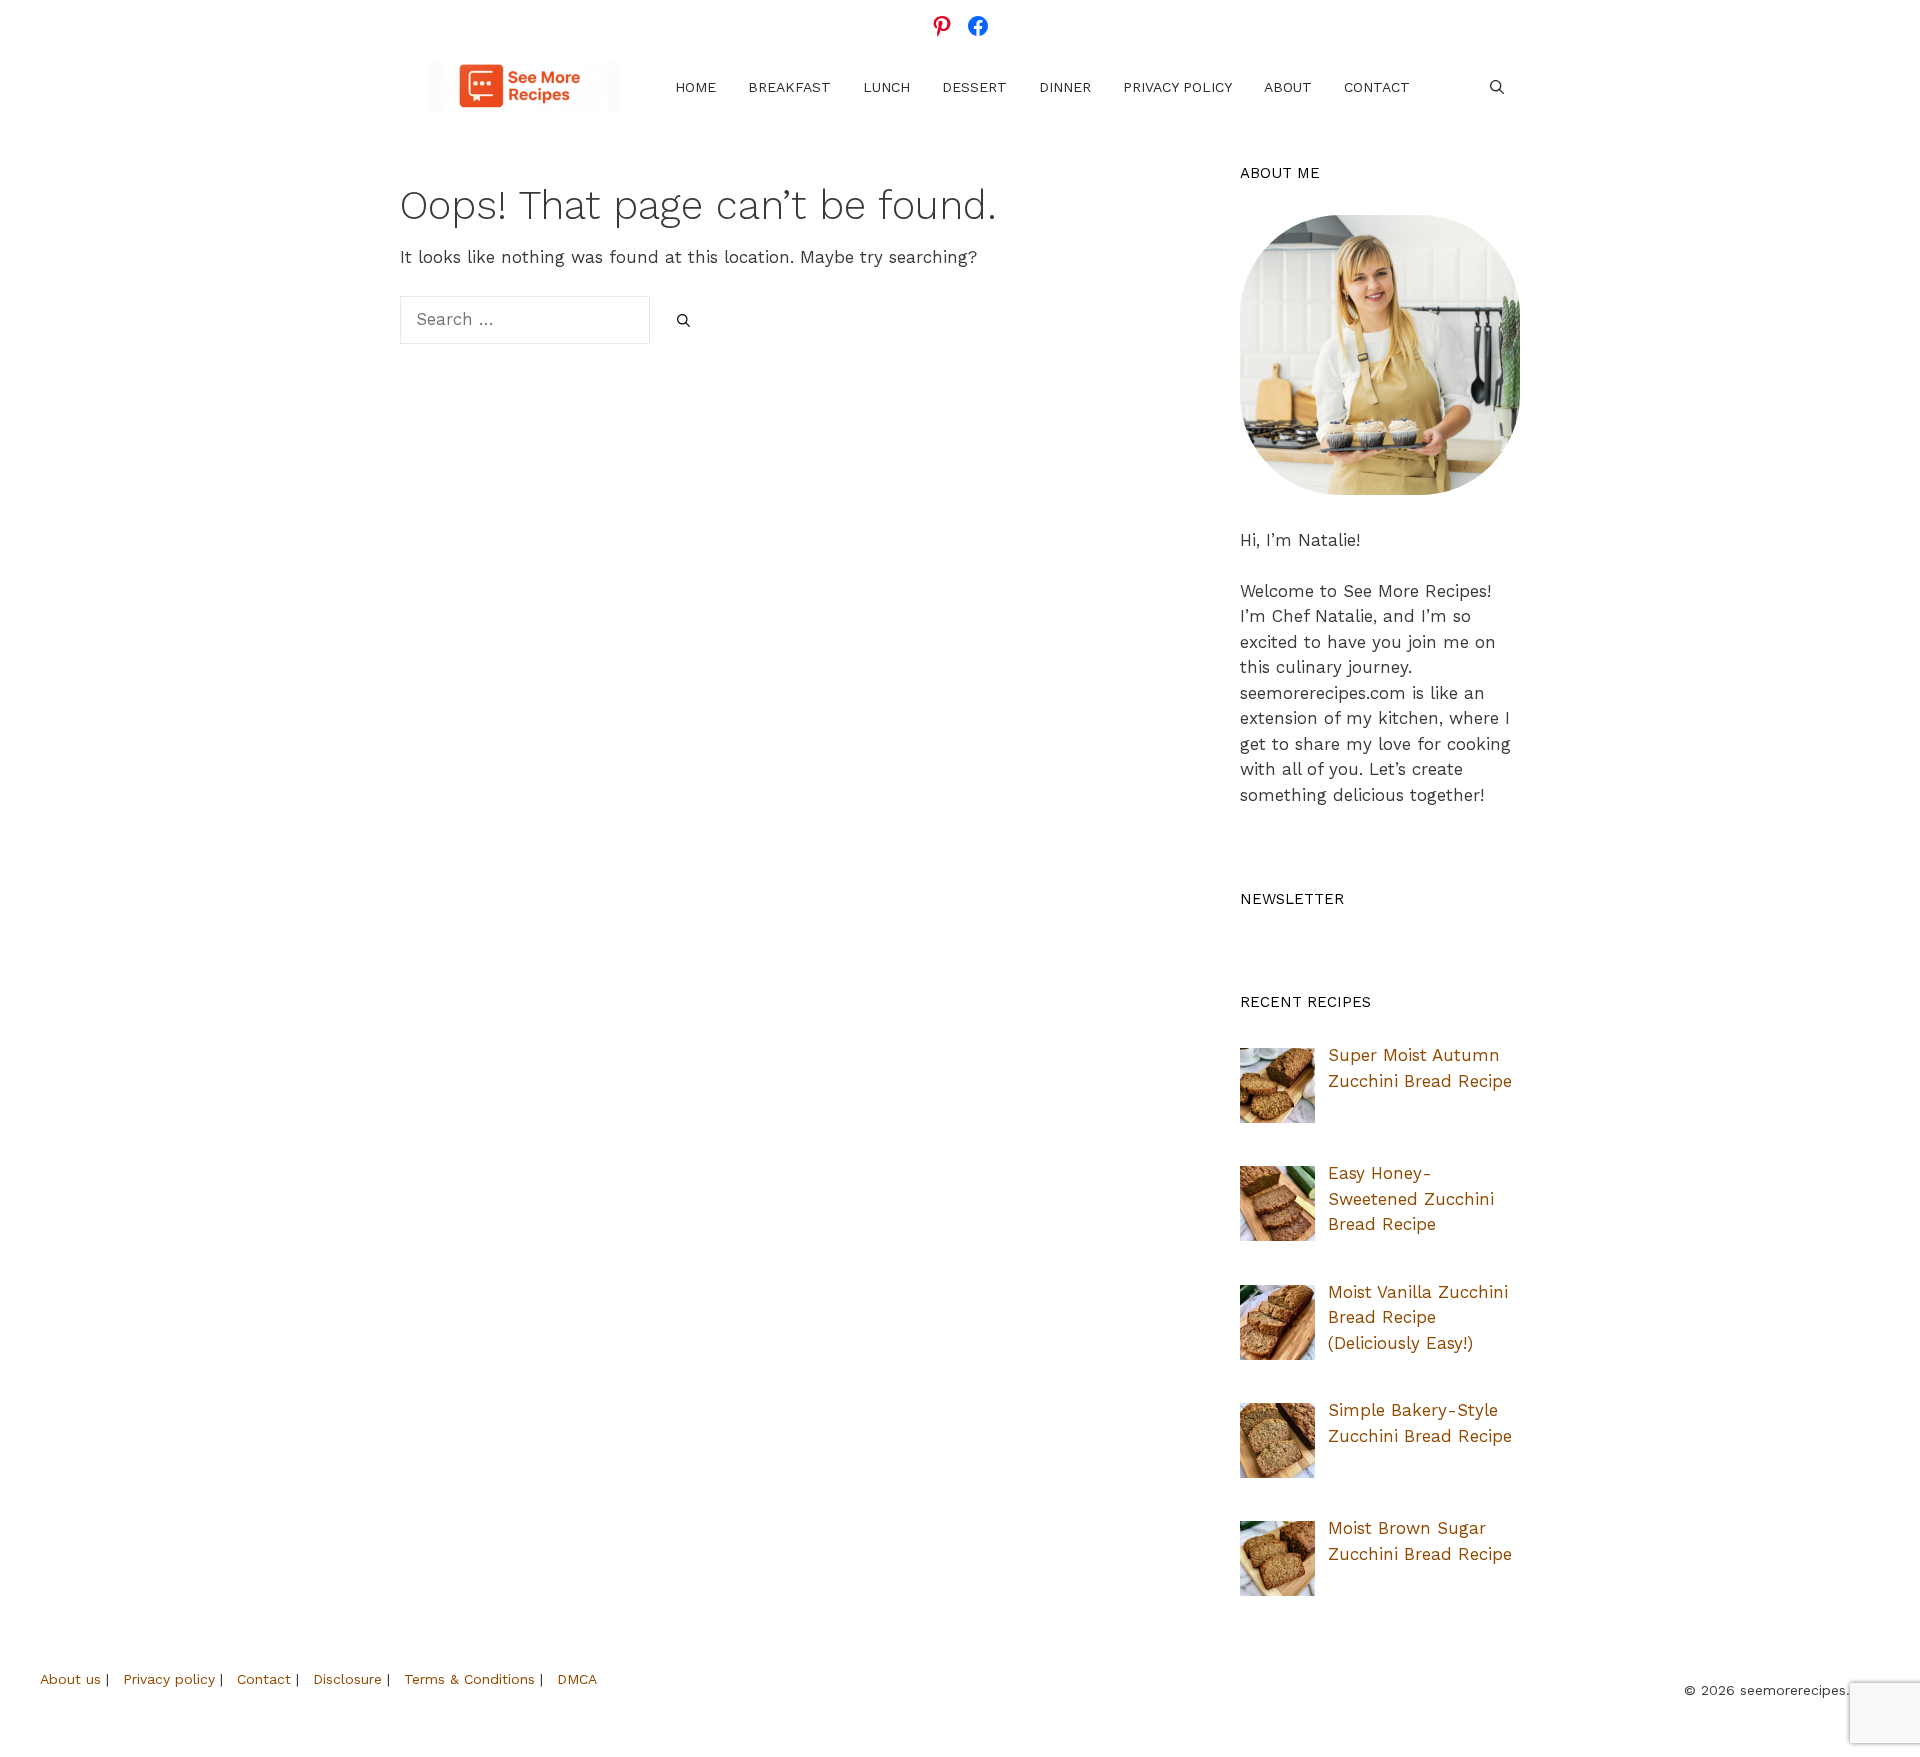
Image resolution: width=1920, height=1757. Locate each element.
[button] (1497, 87)
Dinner (1065, 87)
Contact (1377, 87)
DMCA (577, 1679)
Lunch (886, 87)
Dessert (974, 87)
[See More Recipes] (524, 87)
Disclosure (347, 1679)
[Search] (683, 321)
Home (695, 87)
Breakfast (789, 87)
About (1288, 87)
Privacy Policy (1177, 87)
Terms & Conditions (469, 1679)
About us (70, 1679)
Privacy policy (169, 1679)
